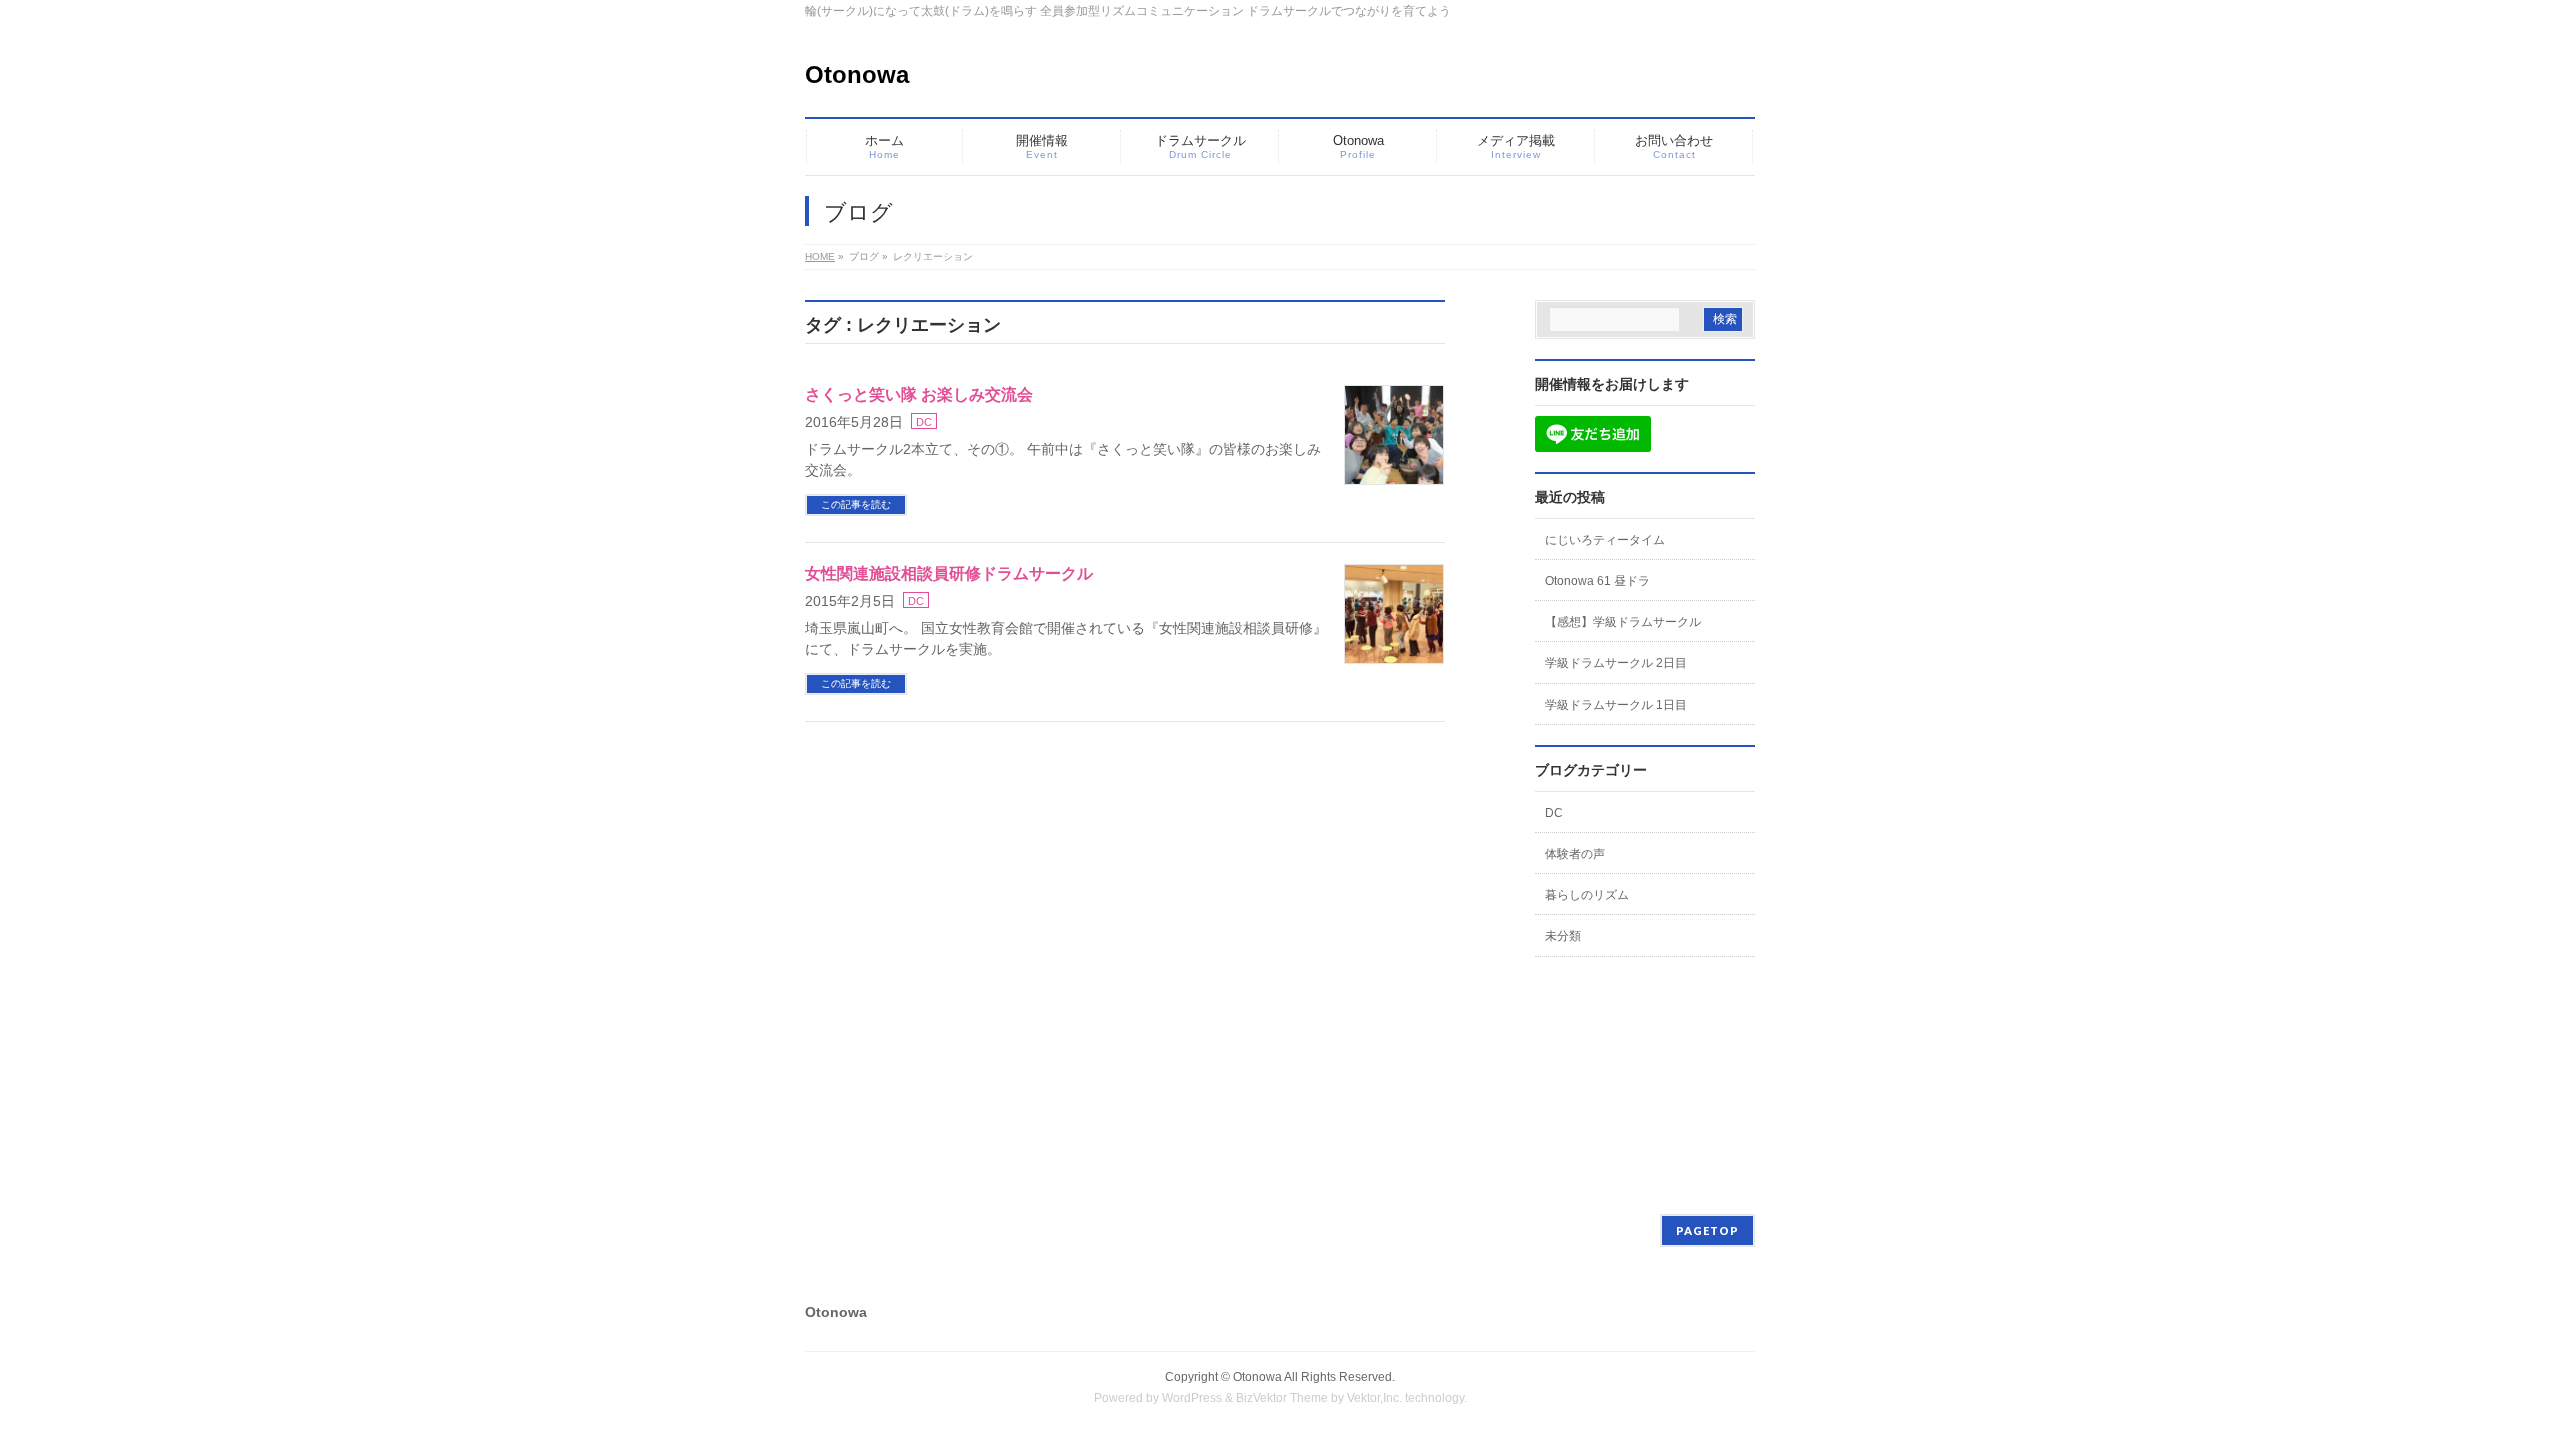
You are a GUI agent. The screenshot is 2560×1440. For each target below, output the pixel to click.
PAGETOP (1707, 1230)
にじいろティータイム (1605, 540)
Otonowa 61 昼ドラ (1597, 581)
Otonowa (857, 74)
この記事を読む (856, 504)
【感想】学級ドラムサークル (1623, 622)
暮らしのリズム (1587, 895)
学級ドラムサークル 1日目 (1616, 705)
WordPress (1192, 1398)
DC (924, 422)
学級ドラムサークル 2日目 (1616, 663)
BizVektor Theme (1282, 1398)
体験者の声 (1575, 854)
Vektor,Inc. (1374, 1398)
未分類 (1563, 936)
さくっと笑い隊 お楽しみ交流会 (919, 394)
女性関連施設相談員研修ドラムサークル (949, 573)
